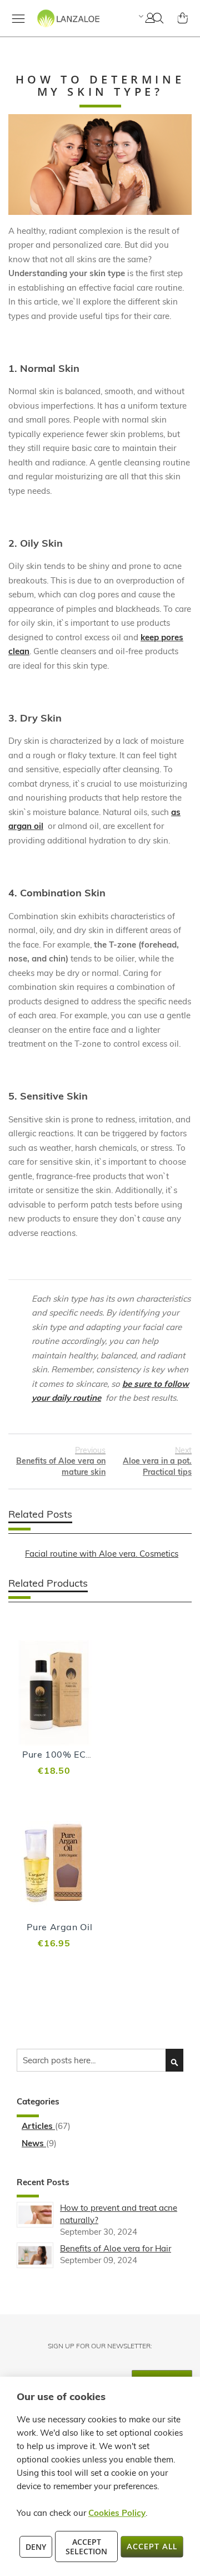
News (34, 2143)
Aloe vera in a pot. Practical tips (157, 1461)
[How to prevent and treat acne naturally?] (35, 2215)
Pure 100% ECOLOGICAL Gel (86, 1754)
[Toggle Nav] (18, 18)
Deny (36, 2547)
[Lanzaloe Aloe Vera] (54, 28)
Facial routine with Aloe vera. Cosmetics (102, 1554)
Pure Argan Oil (59, 1927)
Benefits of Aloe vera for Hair (116, 2248)
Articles (38, 2126)
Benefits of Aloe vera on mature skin (61, 1461)
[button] (140, 16)
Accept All (152, 2546)
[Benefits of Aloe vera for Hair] (35, 2255)
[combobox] (100, 2060)
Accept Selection (86, 2546)
